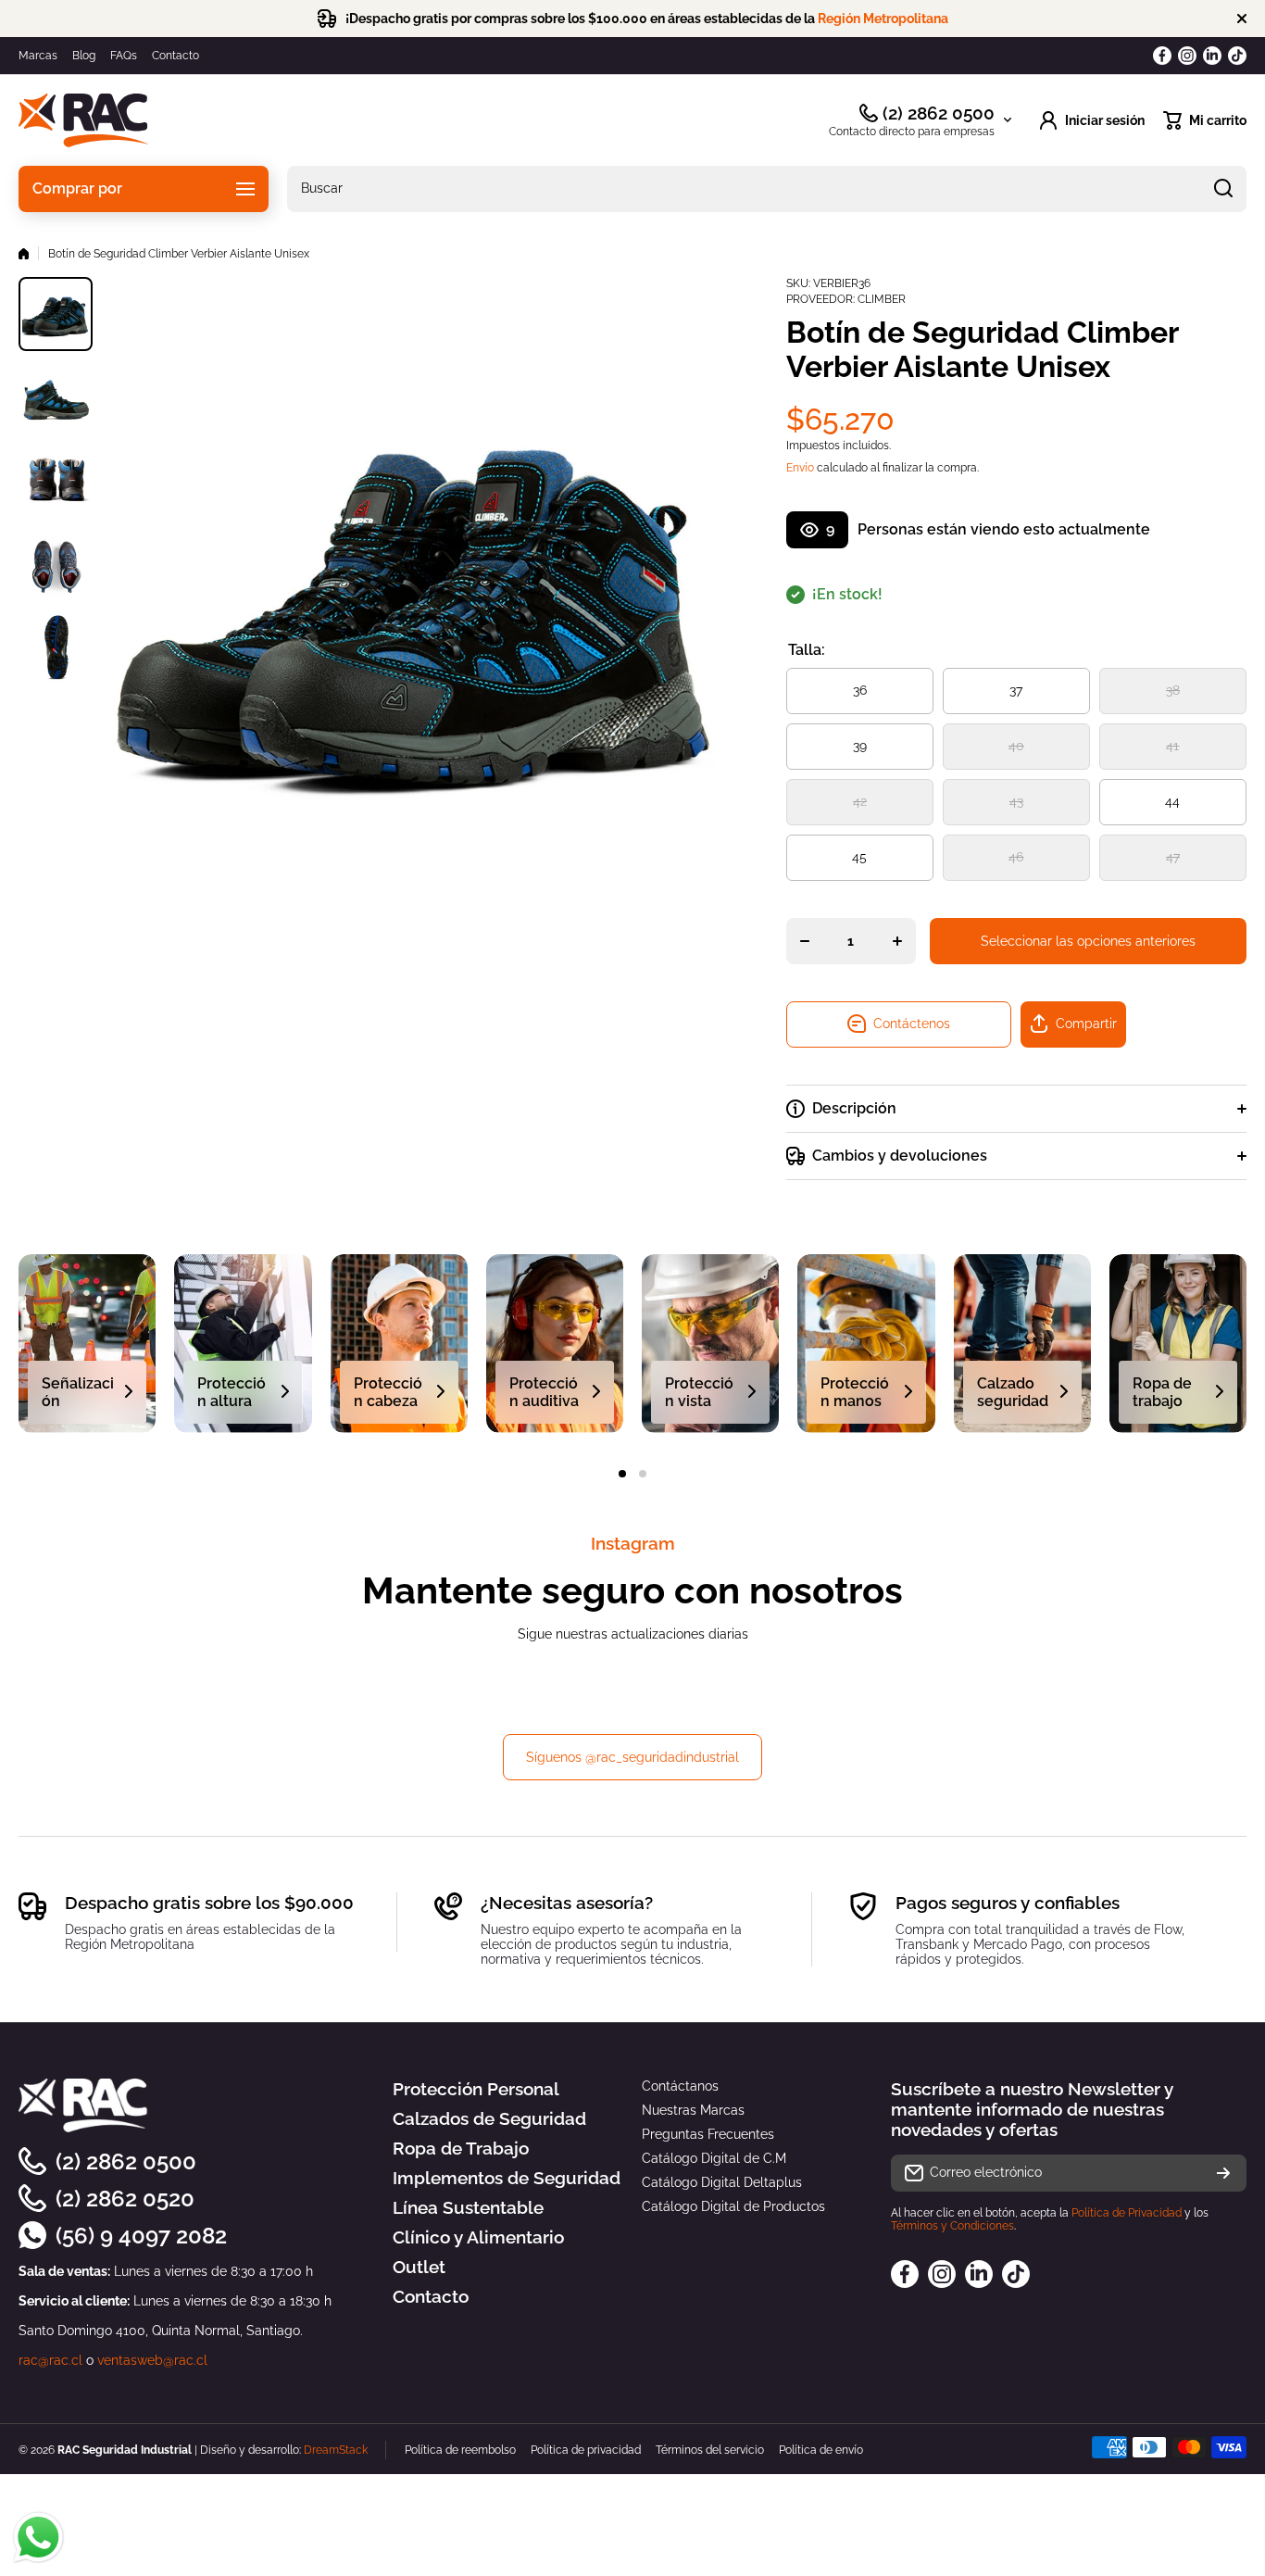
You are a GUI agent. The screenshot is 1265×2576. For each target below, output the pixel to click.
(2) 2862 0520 (125, 2199)
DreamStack (336, 2450)
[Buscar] (1223, 189)
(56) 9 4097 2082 (141, 2236)
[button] (1205, 120)
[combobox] (767, 189)
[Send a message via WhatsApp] (38, 2538)
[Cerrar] (1242, 19)
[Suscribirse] (1223, 2173)
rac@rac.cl (50, 2360)
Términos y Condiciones (952, 2226)
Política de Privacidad (1127, 2213)
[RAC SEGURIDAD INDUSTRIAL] (83, 120)
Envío (800, 468)
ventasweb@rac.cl (152, 2360)
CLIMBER (882, 299)
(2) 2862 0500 (939, 113)
